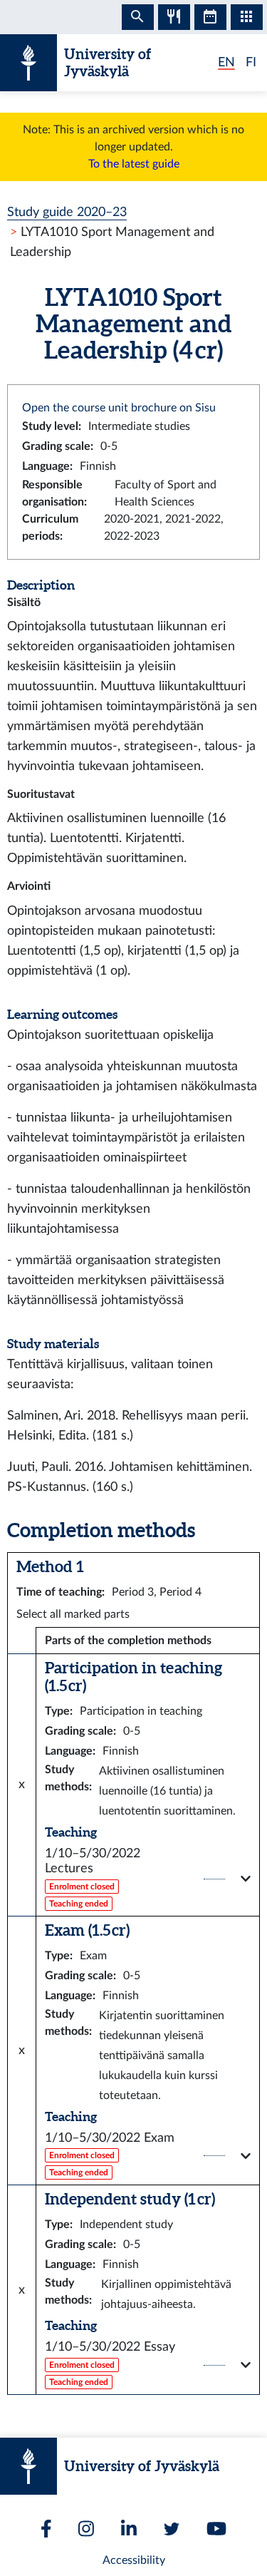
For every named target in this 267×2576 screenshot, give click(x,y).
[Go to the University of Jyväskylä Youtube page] (216, 2529)
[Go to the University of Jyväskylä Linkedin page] (129, 2529)
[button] (148, 1879)
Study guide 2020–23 (67, 212)
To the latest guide (134, 164)
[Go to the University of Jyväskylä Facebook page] (46, 2529)
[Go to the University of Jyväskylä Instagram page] (86, 2529)
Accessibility (134, 2560)
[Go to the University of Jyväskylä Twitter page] (172, 2529)
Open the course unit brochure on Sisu (119, 408)
